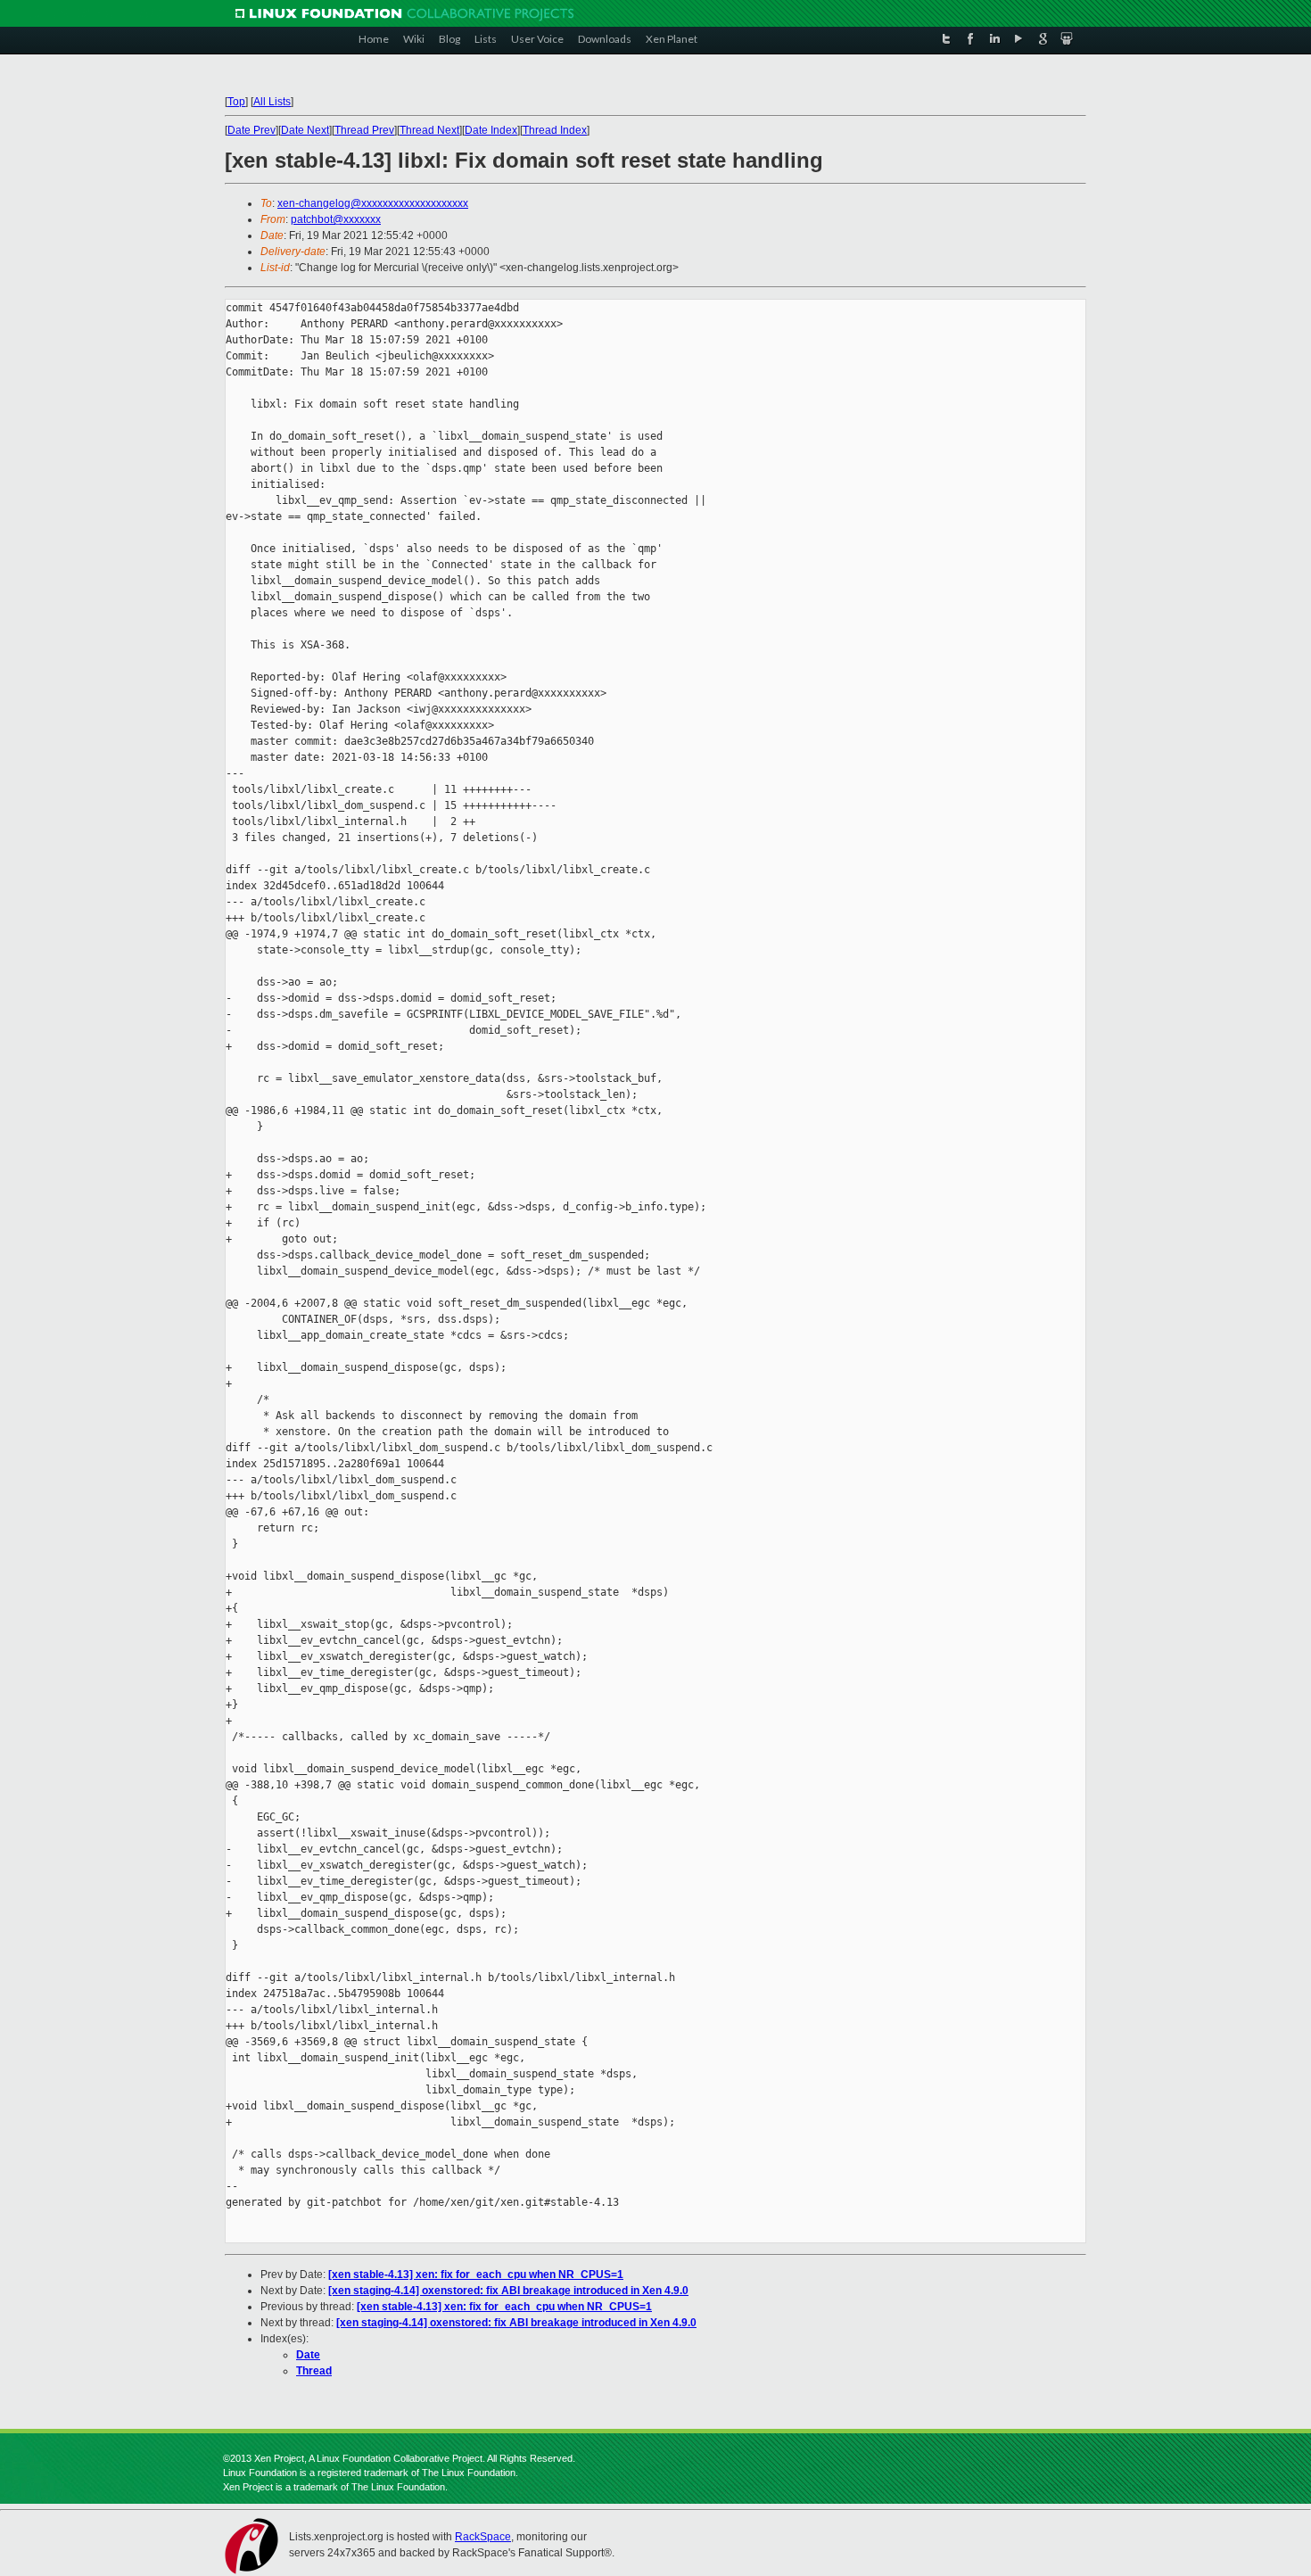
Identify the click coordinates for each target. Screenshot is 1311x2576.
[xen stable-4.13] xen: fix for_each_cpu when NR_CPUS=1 (476, 2275)
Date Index (491, 130)
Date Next (305, 130)
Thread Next (429, 130)
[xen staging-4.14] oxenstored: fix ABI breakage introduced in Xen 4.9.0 (508, 2291)
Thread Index (555, 130)
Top (236, 102)
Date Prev (251, 130)
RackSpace (483, 2537)
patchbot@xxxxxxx (336, 219)
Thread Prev (364, 130)
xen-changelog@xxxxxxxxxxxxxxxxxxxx (373, 203)
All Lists (272, 102)
